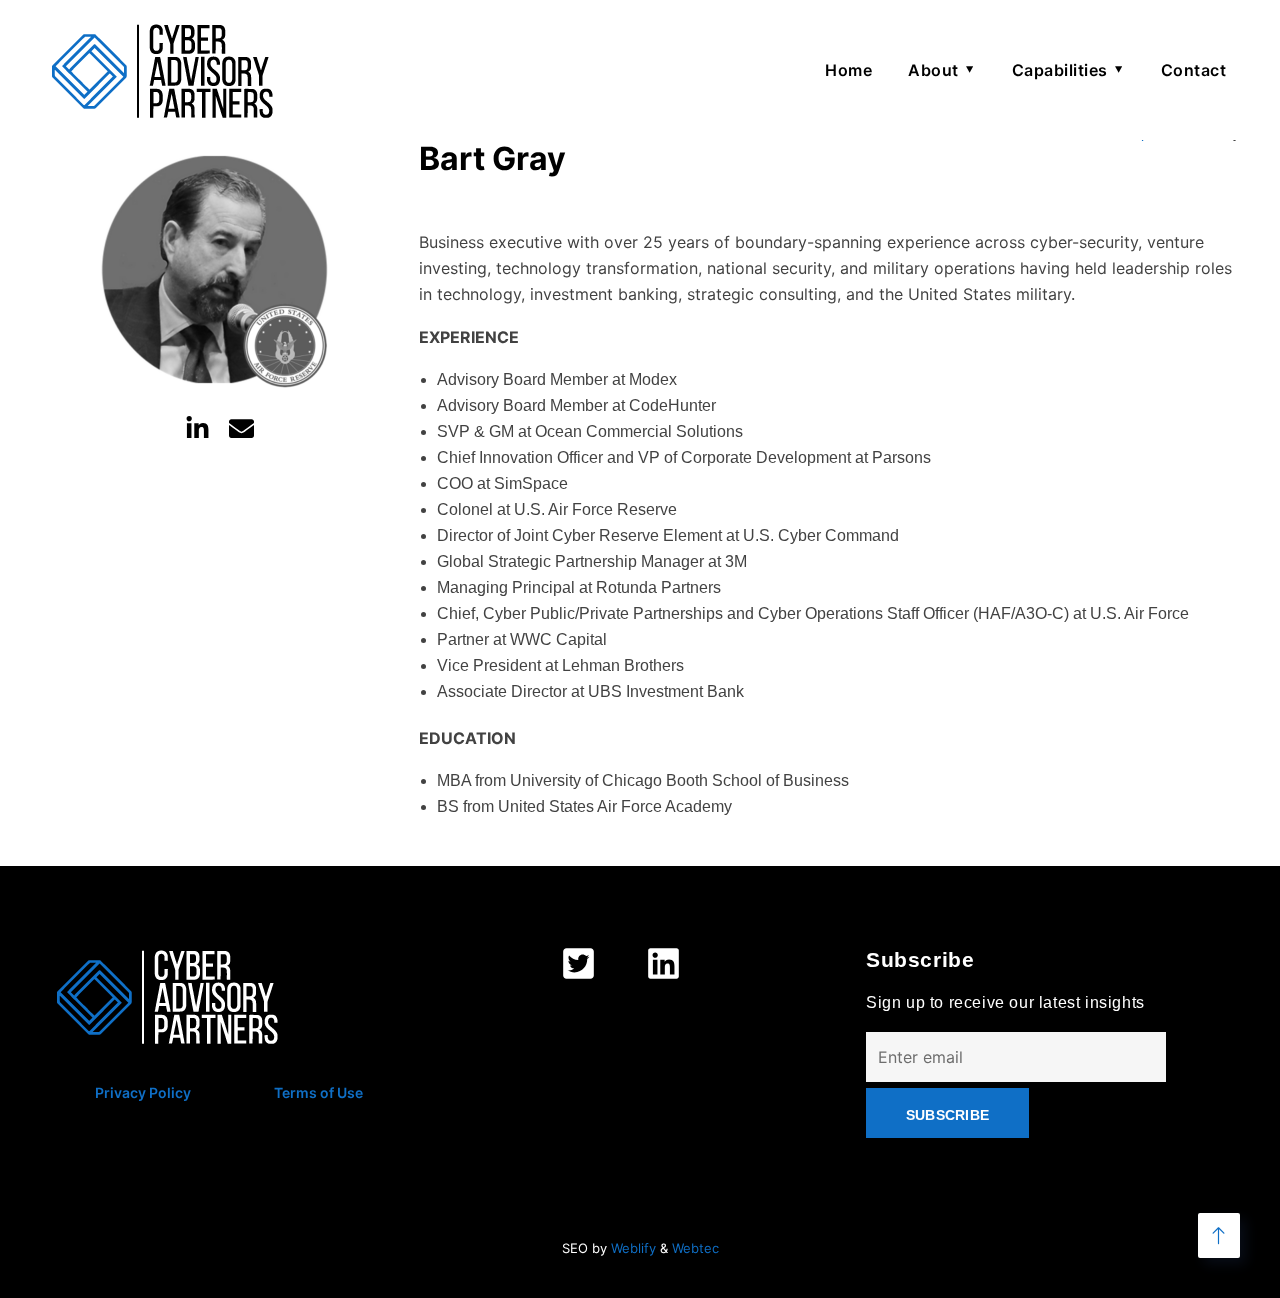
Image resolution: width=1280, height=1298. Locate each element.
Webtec (695, 1248)
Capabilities (1060, 70)
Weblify (633, 1248)
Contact (1194, 70)
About (933, 70)
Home (848, 70)
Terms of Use (318, 1092)
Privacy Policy (143, 1092)
